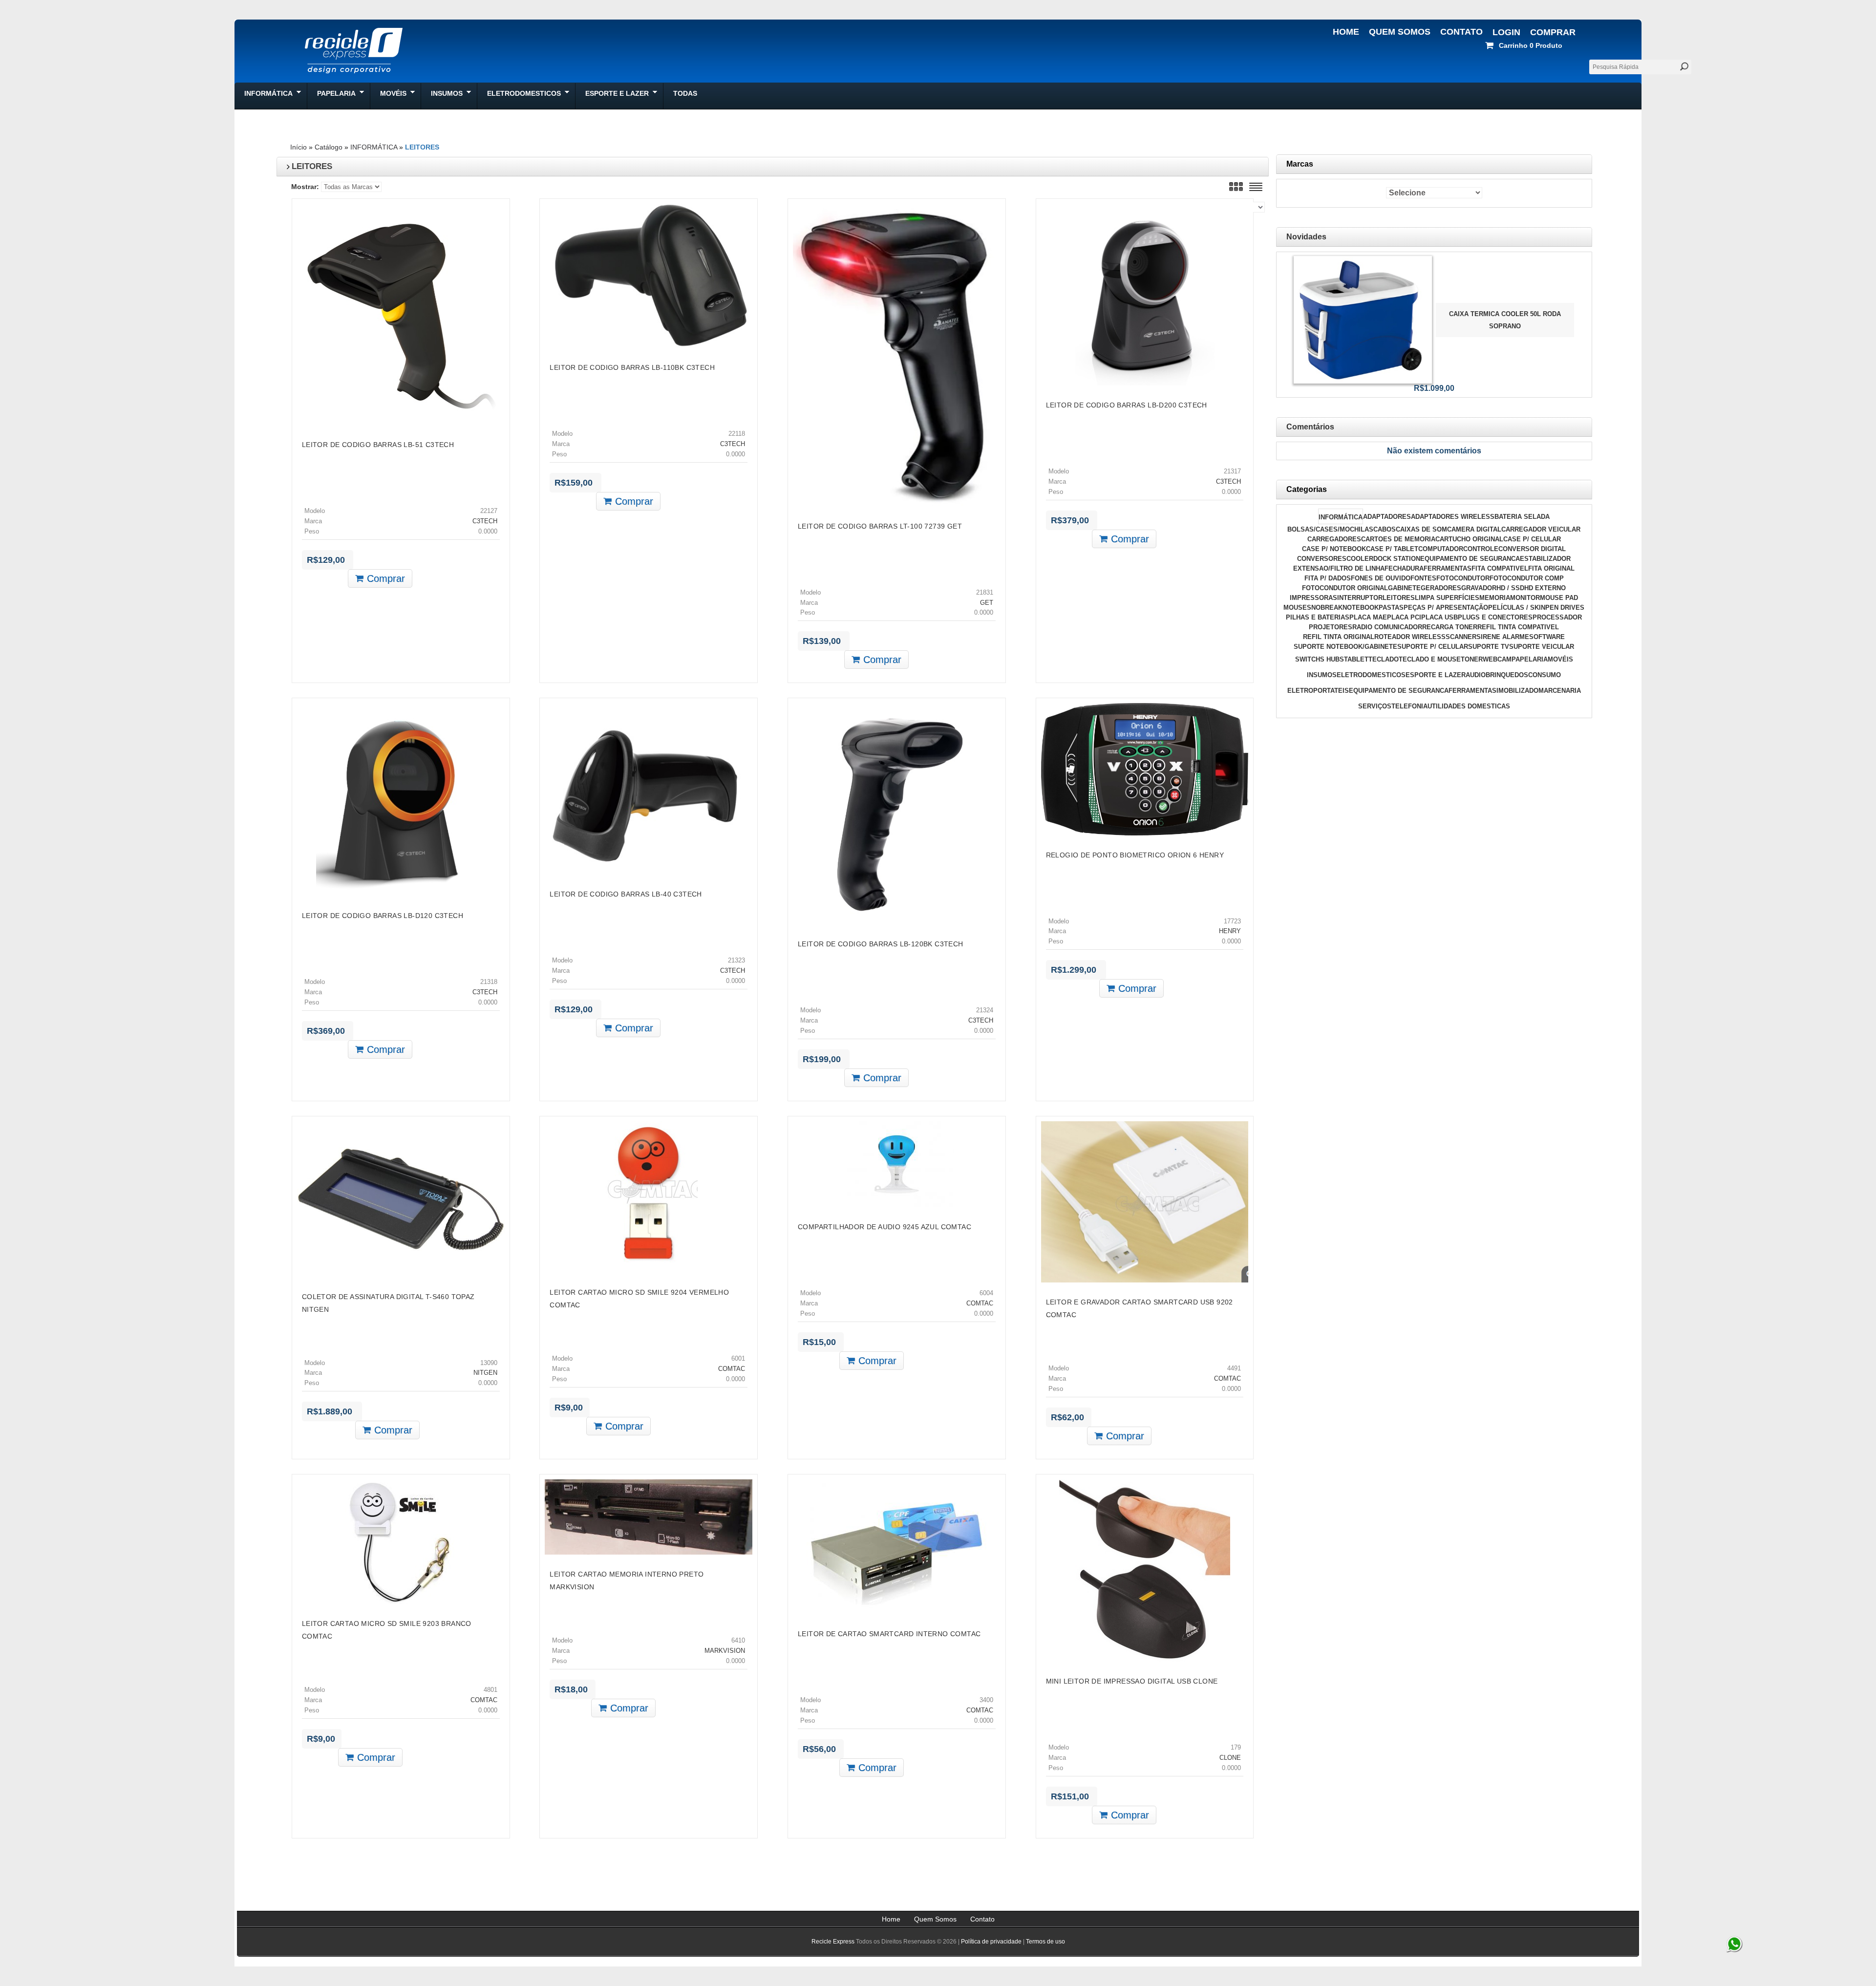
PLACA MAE (1368, 617)
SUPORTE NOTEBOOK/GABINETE (1345, 647)
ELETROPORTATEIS (1318, 691)
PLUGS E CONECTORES (1495, 617)
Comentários (1310, 427)
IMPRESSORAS (1313, 598)
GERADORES (1441, 588)
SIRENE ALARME (1503, 637)
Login (1506, 32)
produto (1531, 45)
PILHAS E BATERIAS (1318, 617)
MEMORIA (1495, 598)
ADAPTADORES (1387, 517)
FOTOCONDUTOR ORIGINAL (1345, 588)
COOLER (1360, 559)
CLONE (1230, 1758)
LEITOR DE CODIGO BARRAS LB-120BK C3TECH (881, 944)
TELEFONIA (1409, 706)
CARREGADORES (1334, 539)
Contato (1461, 32)
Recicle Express (833, 1942)
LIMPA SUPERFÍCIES (1447, 598)
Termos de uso (1045, 1942)
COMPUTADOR (1441, 549)
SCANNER (1461, 637)
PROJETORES (1331, 627)
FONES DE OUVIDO (1381, 578)
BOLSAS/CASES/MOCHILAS (1330, 529)
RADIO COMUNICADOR (1387, 627)
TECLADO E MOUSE (1430, 659)
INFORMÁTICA (374, 147)
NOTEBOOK (1361, 608)
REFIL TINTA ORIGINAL (1339, 637)
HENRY (1230, 931)
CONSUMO (1545, 675)
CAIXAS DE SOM (1421, 529)
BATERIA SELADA (1522, 517)
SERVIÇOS (1375, 706)
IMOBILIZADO (1517, 691)
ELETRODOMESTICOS (1371, 675)
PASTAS (1391, 608)
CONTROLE (1481, 549)
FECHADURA (1404, 568)
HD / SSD (1510, 588)
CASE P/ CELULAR (1532, 539)
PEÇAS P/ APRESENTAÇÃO (1446, 608)
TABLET (1356, 659)
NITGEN (485, 1373)
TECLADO (1384, 659)
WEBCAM (1497, 659)
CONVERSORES (1322, 559)
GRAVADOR (1479, 588)
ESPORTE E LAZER (1436, 675)
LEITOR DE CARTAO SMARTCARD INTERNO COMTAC (889, 1634)
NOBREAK (1327, 608)
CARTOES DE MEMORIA (1398, 539)
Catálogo (329, 147)
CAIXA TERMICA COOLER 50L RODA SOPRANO (1505, 320)
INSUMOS (1322, 675)
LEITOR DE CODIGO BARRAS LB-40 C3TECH (626, 894)
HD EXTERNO (1545, 588)
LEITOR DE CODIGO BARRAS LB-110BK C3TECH (632, 367)
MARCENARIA (1560, 691)
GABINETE (1404, 588)
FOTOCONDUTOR (1463, 578)
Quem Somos (1400, 32)
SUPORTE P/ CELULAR (1433, 647)
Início (298, 147)
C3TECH (485, 521)
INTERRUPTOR (1360, 598)
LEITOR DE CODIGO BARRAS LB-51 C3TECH (378, 445)
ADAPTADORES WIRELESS (1453, 517)
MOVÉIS (1560, 659)
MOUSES (1297, 608)
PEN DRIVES (1565, 608)
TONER (1472, 659)
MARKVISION (725, 1651)
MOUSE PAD (1559, 598)
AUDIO (1476, 675)
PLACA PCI (1404, 617)
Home (1346, 32)
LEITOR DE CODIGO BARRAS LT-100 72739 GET (880, 526)
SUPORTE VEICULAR (1542, 647)
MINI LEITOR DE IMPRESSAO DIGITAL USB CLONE (1132, 1681)
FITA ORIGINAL (1551, 568)
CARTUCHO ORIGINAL (1469, 539)
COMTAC (732, 1369)
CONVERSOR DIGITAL (1532, 549)
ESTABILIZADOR (1545, 559)
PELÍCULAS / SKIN (1517, 608)
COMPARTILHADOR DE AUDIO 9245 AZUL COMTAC (885, 1227)
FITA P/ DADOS (1328, 578)
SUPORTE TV (1489, 647)
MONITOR (1525, 598)
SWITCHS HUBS (1320, 659)
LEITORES (422, 147)
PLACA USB (1439, 617)
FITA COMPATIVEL (1500, 568)
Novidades (1306, 237)
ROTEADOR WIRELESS (1410, 637)
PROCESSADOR (1557, 617)
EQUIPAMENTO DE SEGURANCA (1470, 559)
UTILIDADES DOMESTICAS (1469, 706)
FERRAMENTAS (1448, 568)
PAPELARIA (1530, 659)
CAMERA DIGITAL (1474, 529)
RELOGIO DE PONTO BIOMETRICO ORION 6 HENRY (1135, 855)
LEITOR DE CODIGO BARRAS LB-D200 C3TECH (1127, 405)
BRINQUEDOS (1507, 675)
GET (987, 603)
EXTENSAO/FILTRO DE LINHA (1339, 568)
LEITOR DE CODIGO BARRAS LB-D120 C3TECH (383, 916)
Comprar (1553, 32)
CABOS (1385, 529)
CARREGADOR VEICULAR (1541, 529)
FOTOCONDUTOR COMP (1527, 578)
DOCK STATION (1397, 559)
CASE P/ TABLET (1392, 549)
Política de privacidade (991, 1942)
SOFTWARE (1547, 637)
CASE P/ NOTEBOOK (1334, 549)
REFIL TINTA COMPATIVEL (1518, 627)
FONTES (1423, 578)
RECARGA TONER (1450, 627)
